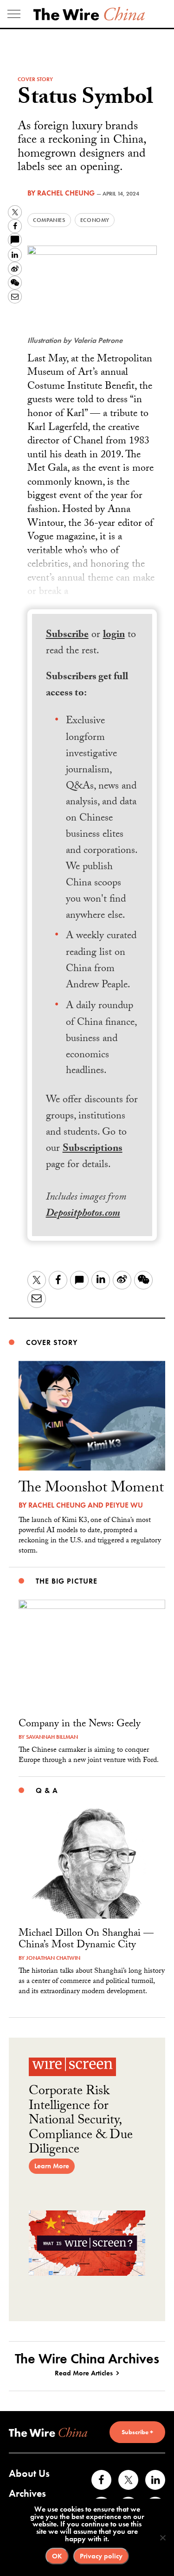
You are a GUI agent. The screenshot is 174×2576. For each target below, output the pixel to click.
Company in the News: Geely (80, 1725)
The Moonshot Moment (91, 1489)
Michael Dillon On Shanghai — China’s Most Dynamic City (86, 1940)
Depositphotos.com (83, 1214)
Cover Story (35, 79)
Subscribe (67, 635)
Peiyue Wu (124, 1505)
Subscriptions (93, 1149)
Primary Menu (14, 14)
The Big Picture (66, 1581)
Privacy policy (101, 2556)
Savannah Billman (52, 1737)
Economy (95, 220)
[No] (162, 2538)
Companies (49, 220)
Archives (27, 2493)
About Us (29, 2473)
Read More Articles (84, 2373)
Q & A (47, 1790)
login (114, 635)
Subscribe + (137, 2432)
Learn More (52, 2166)
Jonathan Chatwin (53, 1958)
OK (57, 2556)
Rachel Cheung (66, 193)
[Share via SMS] (15, 240)
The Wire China (89, 14)
